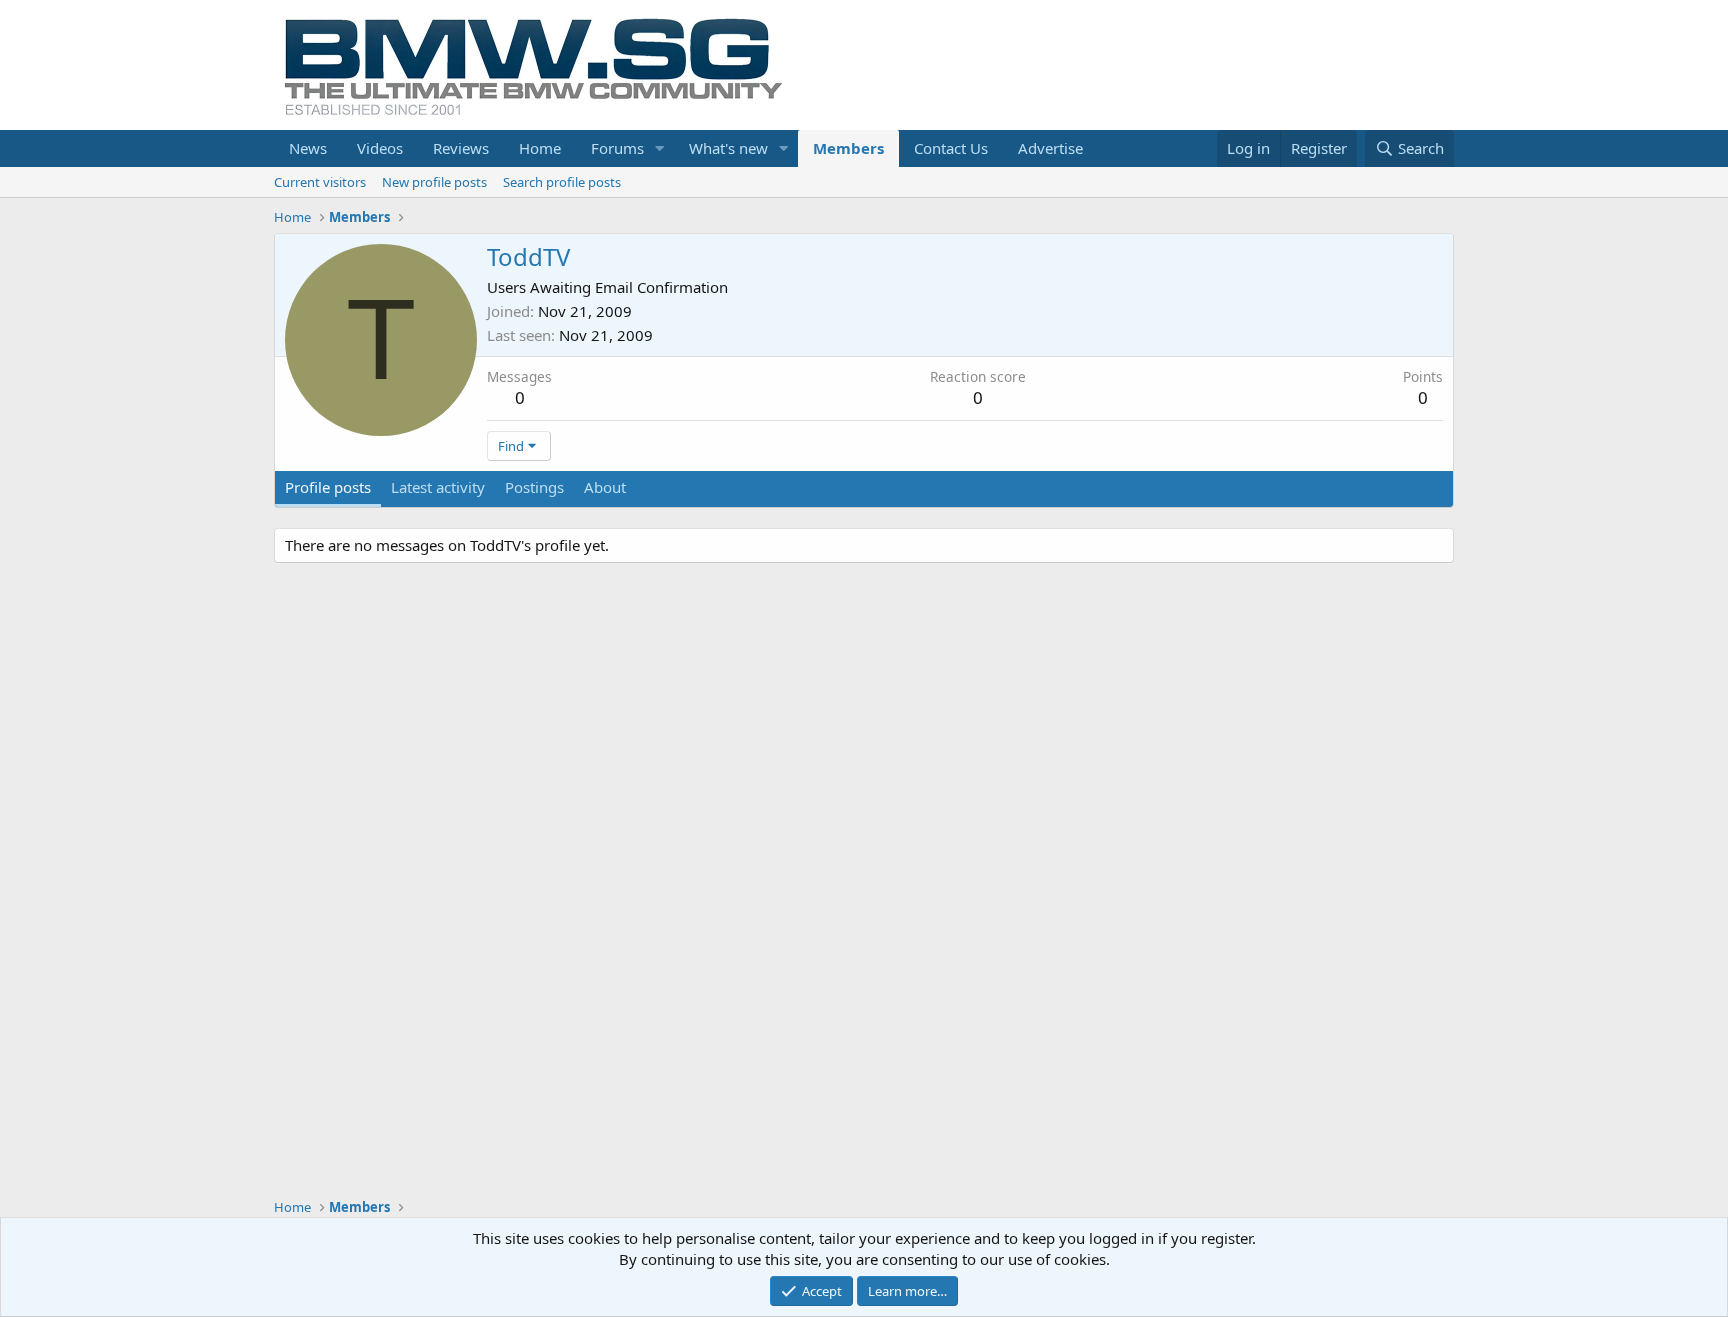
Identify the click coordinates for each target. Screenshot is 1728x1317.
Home (540, 148)
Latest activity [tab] (438, 487)
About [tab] (605, 487)
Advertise (1050, 148)
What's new (728, 148)
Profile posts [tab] (328, 487)
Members (848, 148)
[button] (660, 148)
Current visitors (320, 182)
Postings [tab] (534, 487)
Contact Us (951, 148)
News (308, 148)
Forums (617, 148)
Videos (380, 148)
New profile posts (434, 182)
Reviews (461, 148)
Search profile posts (562, 182)
